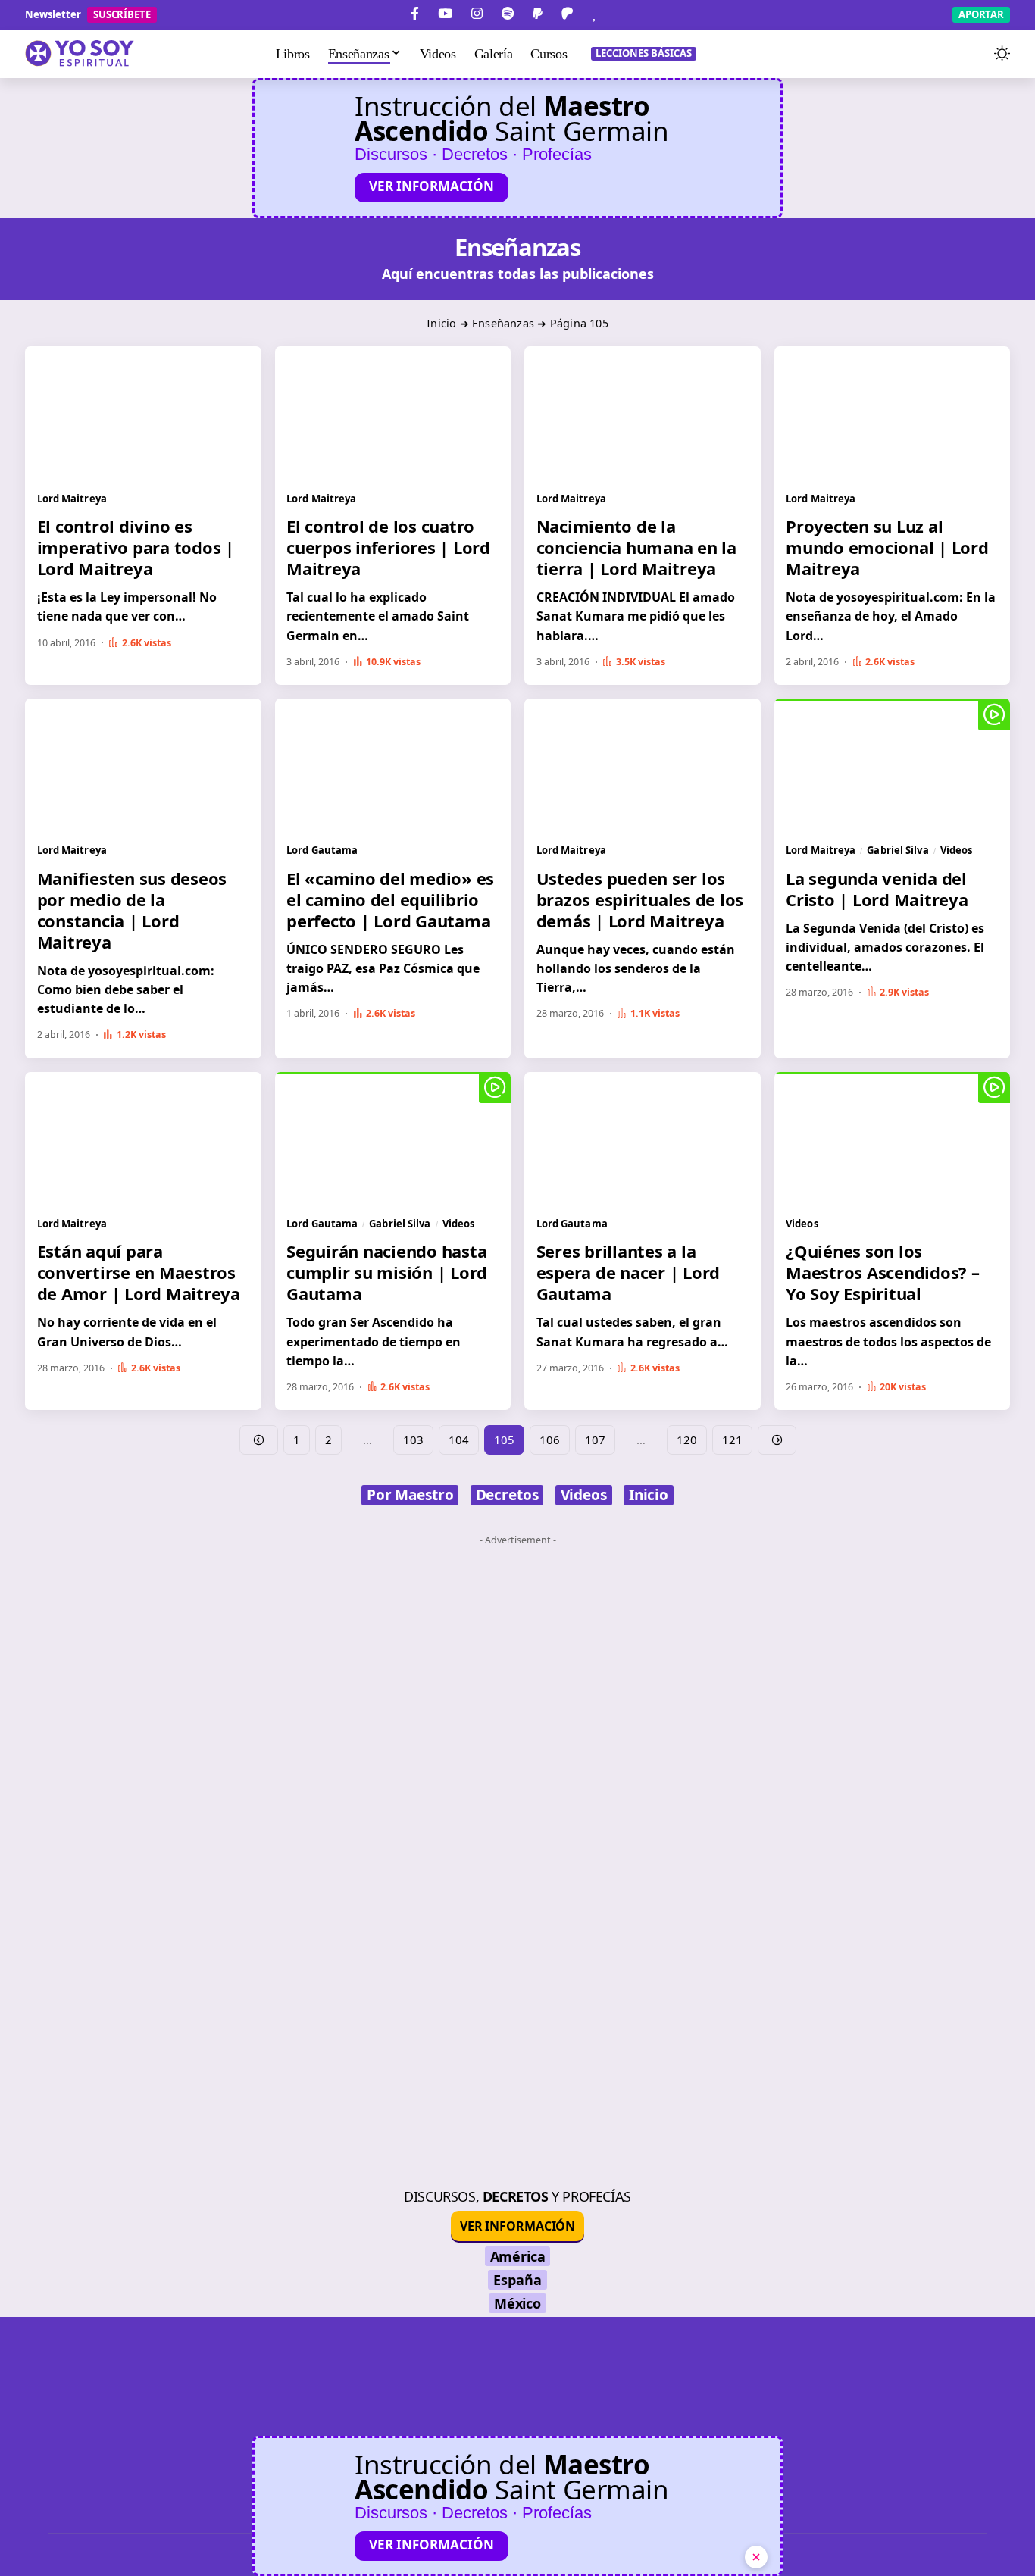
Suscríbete (122, 14)
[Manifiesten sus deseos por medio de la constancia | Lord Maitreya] (143, 765)
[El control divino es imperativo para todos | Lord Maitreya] (143, 413)
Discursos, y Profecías (517, 2196)
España (517, 2280)
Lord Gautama (322, 850)
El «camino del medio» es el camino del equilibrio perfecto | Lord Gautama (390, 899)
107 (595, 1440)
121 (732, 1440)
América (518, 2256)
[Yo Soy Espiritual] (517, 2427)
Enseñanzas (503, 323)
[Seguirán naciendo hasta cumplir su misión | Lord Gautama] (393, 1138)
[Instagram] (477, 14)
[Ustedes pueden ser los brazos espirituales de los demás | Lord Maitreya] (643, 765)
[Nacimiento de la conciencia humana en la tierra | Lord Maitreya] (643, 413)
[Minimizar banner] (756, 2557)
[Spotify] (508, 14)
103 (413, 1440)
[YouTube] (445, 14)
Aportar (981, 14)
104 (459, 1440)
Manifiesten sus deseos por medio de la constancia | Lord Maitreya (132, 910)
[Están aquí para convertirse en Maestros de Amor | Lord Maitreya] (143, 1138)
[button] (972, 54)
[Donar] (594, 14)
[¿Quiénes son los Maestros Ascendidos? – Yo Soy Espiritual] (893, 1138)
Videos (957, 850)
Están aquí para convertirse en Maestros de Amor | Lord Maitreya (139, 1272)
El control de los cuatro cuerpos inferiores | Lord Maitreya (388, 547)
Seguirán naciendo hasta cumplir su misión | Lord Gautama (387, 1272)
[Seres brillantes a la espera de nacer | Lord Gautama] (643, 1138)
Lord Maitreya (72, 499)
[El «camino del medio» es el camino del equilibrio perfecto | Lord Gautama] (393, 765)
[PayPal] (538, 14)
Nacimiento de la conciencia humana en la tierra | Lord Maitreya (636, 547)
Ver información (432, 186)
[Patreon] (567, 14)
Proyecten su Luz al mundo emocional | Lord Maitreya (887, 547)
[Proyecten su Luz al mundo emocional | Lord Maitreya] (893, 413)
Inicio (441, 323)
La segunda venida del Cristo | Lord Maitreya (877, 889)
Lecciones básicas (644, 53)
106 (550, 1440)
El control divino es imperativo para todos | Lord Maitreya (136, 547)
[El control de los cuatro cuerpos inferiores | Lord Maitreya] (393, 413)
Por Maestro (410, 1495)
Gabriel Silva (897, 850)
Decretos (507, 1495)
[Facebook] (415, 14)
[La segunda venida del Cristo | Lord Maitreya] (893, 765)
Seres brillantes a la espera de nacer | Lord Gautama (629, 1272)
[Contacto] (620, 14)
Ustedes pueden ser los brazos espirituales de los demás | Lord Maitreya (640, 899)
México (517, 2303)
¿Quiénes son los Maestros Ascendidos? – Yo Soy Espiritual (883, 1272)
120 (687, 1440)
